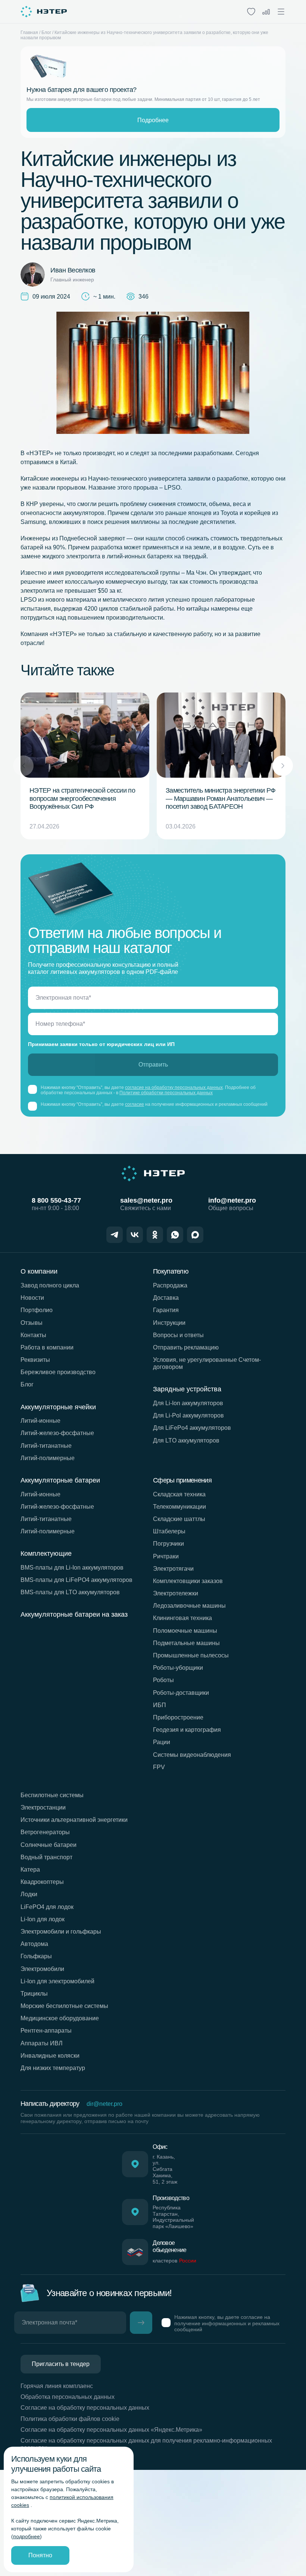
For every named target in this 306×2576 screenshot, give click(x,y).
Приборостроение (178, 1717)
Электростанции (43, 1807)
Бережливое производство (58, 1372)
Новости (32, 1298)
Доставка (166, 1298)
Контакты (33, 1335)
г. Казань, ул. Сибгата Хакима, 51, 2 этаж (165, 2169)
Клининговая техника (182, 1618)
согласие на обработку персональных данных (174, 1088)
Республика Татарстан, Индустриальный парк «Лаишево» (173, 2217)
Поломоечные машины (185, 1631)
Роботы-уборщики (178, 1668)
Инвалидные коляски (50, 2056)
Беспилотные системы (52, 1795)
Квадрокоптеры (42, 1882)
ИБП (160, 1705)
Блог (46, 33)
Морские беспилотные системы (64, 2006)
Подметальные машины (186, 1643)
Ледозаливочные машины (189, 1606)
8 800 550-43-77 (56, 1200)
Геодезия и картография (187, 1730)
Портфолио (37, 1310)
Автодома (34, 1944)
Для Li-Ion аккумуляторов (188, 1403)
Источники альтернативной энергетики (74, 1820)
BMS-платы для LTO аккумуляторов (70, 1592)
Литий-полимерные (48, 1458)
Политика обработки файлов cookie (70, 2419)
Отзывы (32, 1323)
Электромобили (42, 1969)
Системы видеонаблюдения (192, 1755)
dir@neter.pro (104, 2104)
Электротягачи (173, 1569)
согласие (135, 1104)
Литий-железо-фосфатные (57, 1433)
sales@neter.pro (146, 1200)
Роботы (163, 1680)
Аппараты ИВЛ (42, 2043)
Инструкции (169, 1323)
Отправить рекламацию (186, 1347)
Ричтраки (166, 1556)
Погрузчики (168, 1544)
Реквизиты (35, 1360)
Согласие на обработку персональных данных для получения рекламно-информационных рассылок (146, 2444)
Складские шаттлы (179, 1519)
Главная (29, 33)
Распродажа (170, 1285)
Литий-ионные (40, 1421)
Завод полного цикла (50, 1285)
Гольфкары (36, 1956)
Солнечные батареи (49, 1845)
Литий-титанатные (46, 1446)
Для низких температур (53, 2068)
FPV (159, 1767)
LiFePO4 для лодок (47, 1907)
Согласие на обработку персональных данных (85, 2408)
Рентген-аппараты (46, 2031)
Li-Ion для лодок (43, 1919)
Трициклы (34, 1994)
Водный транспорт (46, 1857)
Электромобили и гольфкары (61, 1932)
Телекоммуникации (179, 1507)
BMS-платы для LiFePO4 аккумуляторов (76, 1580)
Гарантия (166, 1310)
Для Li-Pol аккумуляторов (188, 1415)
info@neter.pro (232, 1200)
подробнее (26, 2536)
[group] (85, 766)
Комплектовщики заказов (188, 1581)
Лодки (29, 1894)
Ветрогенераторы (45, 1832)
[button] (283, 766)
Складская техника (179, 1494)
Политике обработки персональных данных (166, 1093)
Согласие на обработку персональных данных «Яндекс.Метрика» (111, 2430)
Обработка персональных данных (68, 2397)
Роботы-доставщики (181, 1693)
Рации (162, 1742)
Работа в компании (47, 1347)
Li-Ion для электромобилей (57, 1981)
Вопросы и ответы (178, 1335)
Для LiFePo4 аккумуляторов (192, 1428)
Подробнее (153, 120)
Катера (30, 1869)
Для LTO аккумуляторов (186, 1440)
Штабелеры (169, 1531)
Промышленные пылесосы (191, 1655)
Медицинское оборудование (60, 2018)
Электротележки (176, 1593)
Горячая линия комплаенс (57, 2386)
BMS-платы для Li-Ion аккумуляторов (72, 1568)
